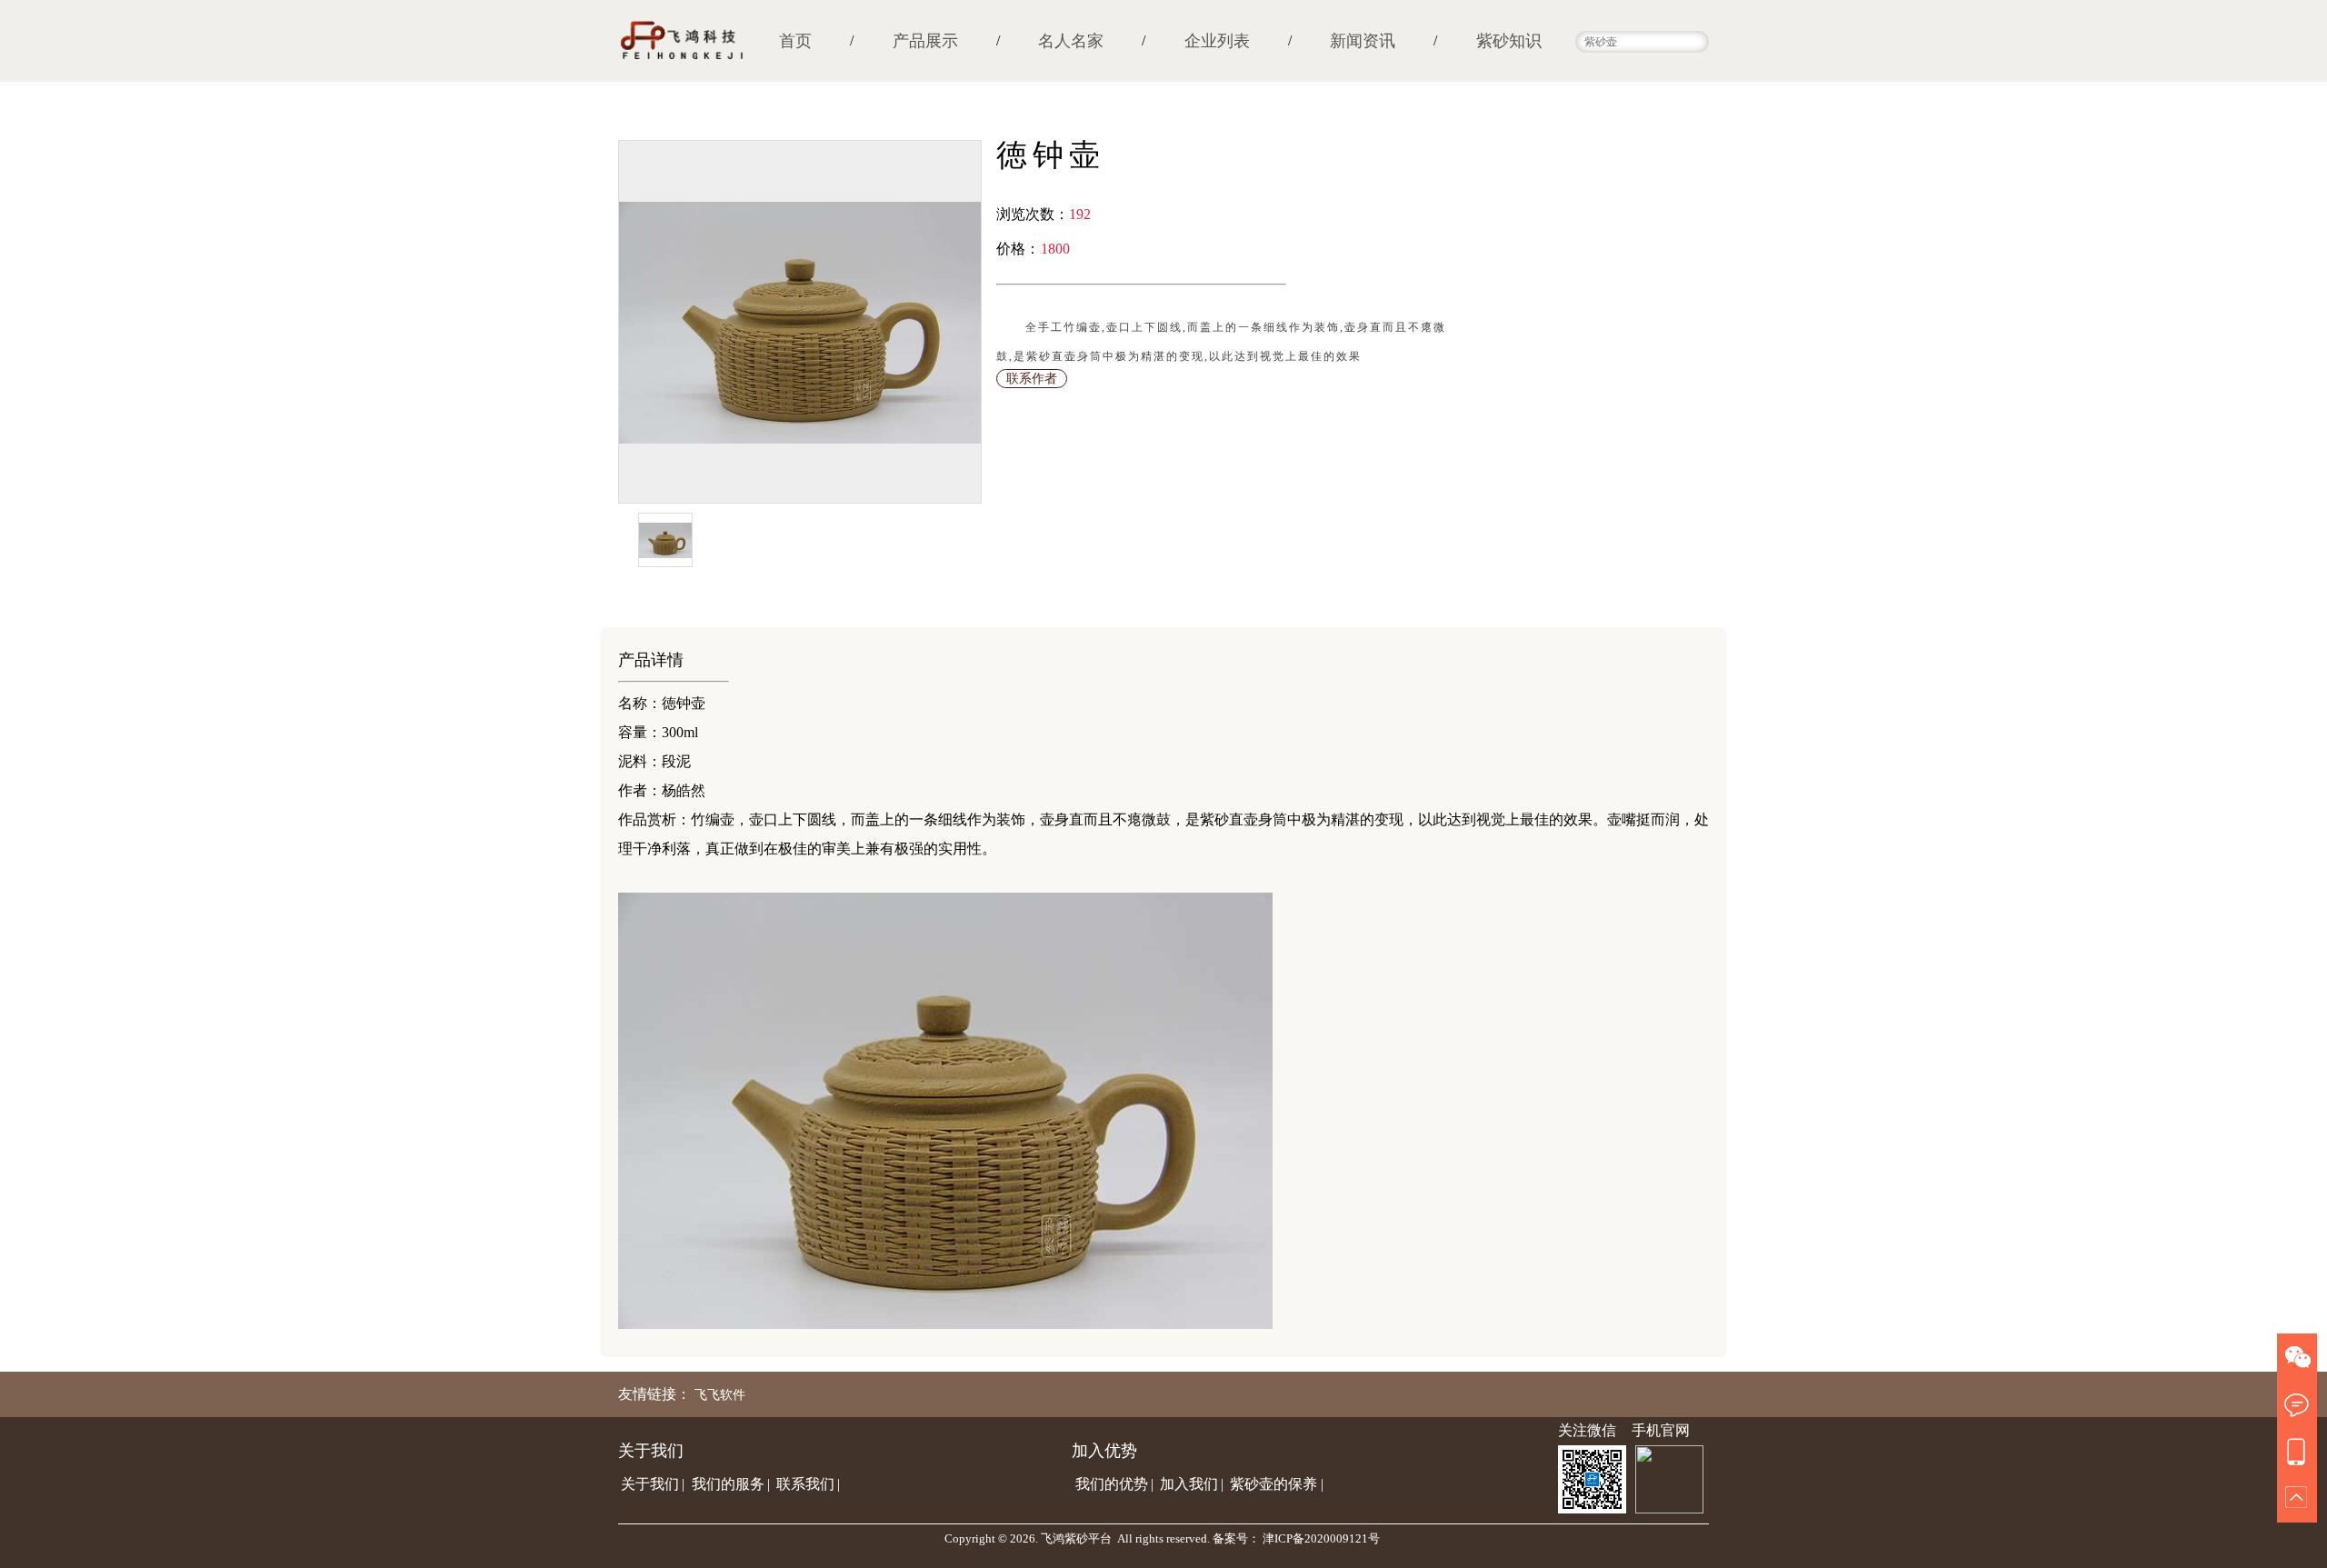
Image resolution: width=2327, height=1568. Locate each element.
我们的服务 (728, 1484)
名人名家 (1071, 41)
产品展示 (925, 41)
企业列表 (1217, 41)
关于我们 (650, 1484)
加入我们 (1189, 1484)
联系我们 (805, 1484)
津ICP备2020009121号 (1321, 1538)
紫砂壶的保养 (1273, 1484)
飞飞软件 (720, 1395)
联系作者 (1032, 379)
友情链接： (654, 1394)
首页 (795, 41)
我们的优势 (1112, 1484)
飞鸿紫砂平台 (1076, 1538)
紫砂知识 (1509, 41)
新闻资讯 (1363, 41)
